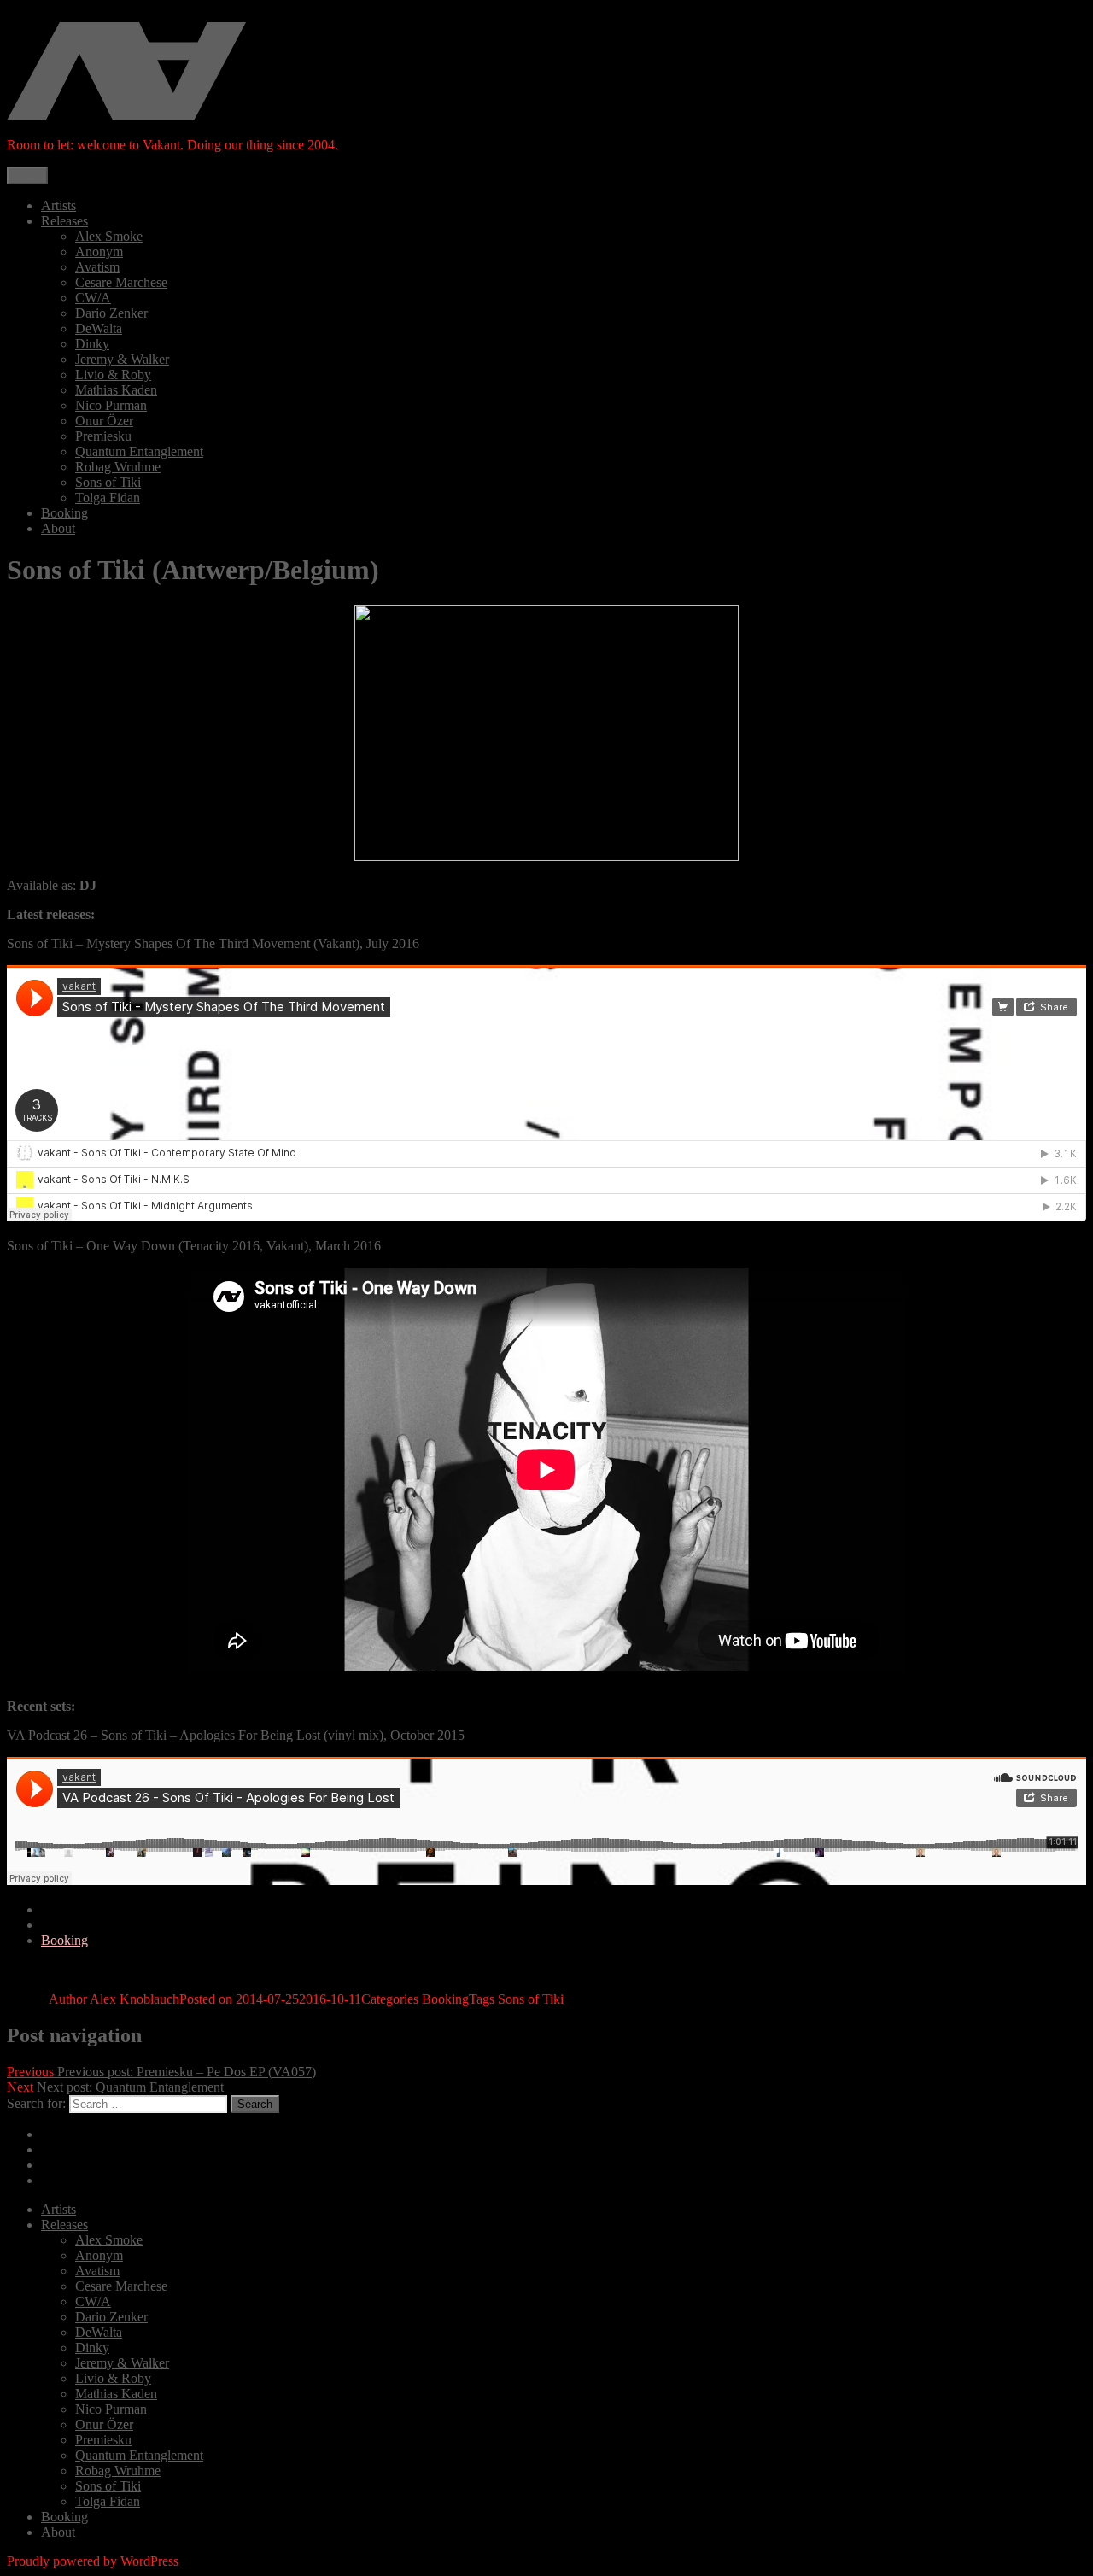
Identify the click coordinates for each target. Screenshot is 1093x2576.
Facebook (67, 1925)
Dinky (92, 344)
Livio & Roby (113, 375)
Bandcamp (70, 2134)
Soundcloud (73, 1909)
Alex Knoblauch (134, 1999)
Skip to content (47, 14)
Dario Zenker (111, 313)
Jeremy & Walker (122, 359)
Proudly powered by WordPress (93, 2561)
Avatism (97, 267)
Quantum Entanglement (139, 451)
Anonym (99, 252)
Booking (64, 513)
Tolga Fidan (108, 498)
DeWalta (99, 328)
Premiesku (103, 436)
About (58, 528)
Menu (27, 176)
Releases (64, 221)
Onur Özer (104, 421)
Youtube (64, 2180)
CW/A (93, 298)
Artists (58, 205)
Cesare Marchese (121, 282)
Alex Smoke (109, 236)
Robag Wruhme (118, 467)
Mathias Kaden (116, 390)
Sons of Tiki (108, 482)
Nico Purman (111, 405)
